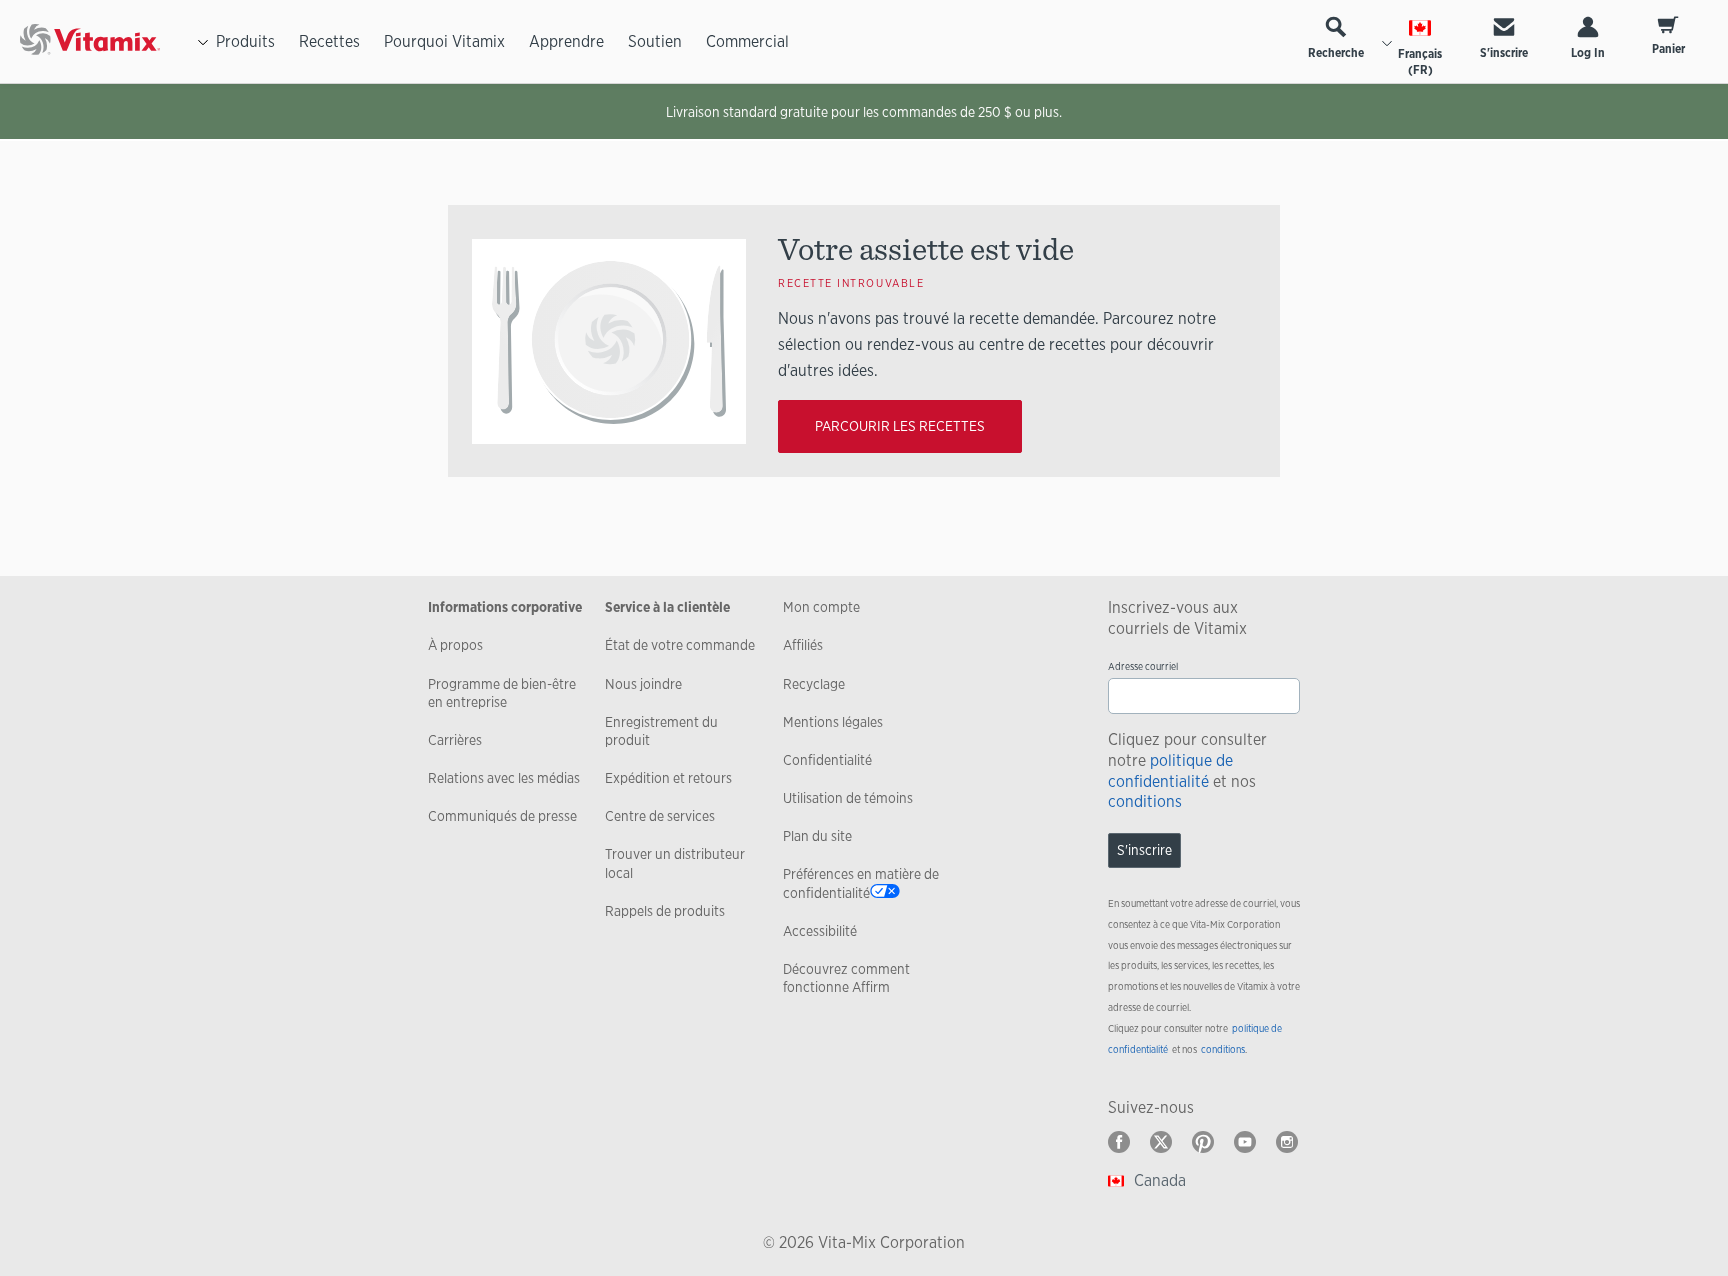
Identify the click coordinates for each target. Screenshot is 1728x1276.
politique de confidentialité (1170, 771)
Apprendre (566, 41)
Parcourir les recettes (900, 426)
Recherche (1336, 53)
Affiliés (803, 645)
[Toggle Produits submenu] (203, 42)
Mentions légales (833, 722)
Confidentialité (827, 760)
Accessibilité (820, 931)
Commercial (747, 41)
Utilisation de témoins (848, 798)
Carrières (455, 740)
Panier (1668, 49)
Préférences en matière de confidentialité (861, 883)
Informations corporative (505, 607)
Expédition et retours (668, 778)
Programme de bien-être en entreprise (502, 693)
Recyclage (814, 684)
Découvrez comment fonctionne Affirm (846, 978)
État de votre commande (680, 645)
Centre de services (660, 816)
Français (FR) (1420, 62)
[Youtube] (1245, 1142)
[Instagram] (1287, 1142)
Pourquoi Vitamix (444, 41)
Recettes (329, 41)
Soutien (655, 41)
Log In (1588, 53)
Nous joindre (643, 684)
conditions (1145, 801)
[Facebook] (1119, 1142)
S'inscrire (1504, 53)
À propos (455, 645)
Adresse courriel (1143, 666)
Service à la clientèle (667, 607)
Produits (245, 41)
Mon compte (821, 607)
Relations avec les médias (504, 778)
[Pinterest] (1203, 1142)
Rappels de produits (665, 911)
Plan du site (817, 836)
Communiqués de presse (502, 816)
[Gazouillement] (1161, 1142)
